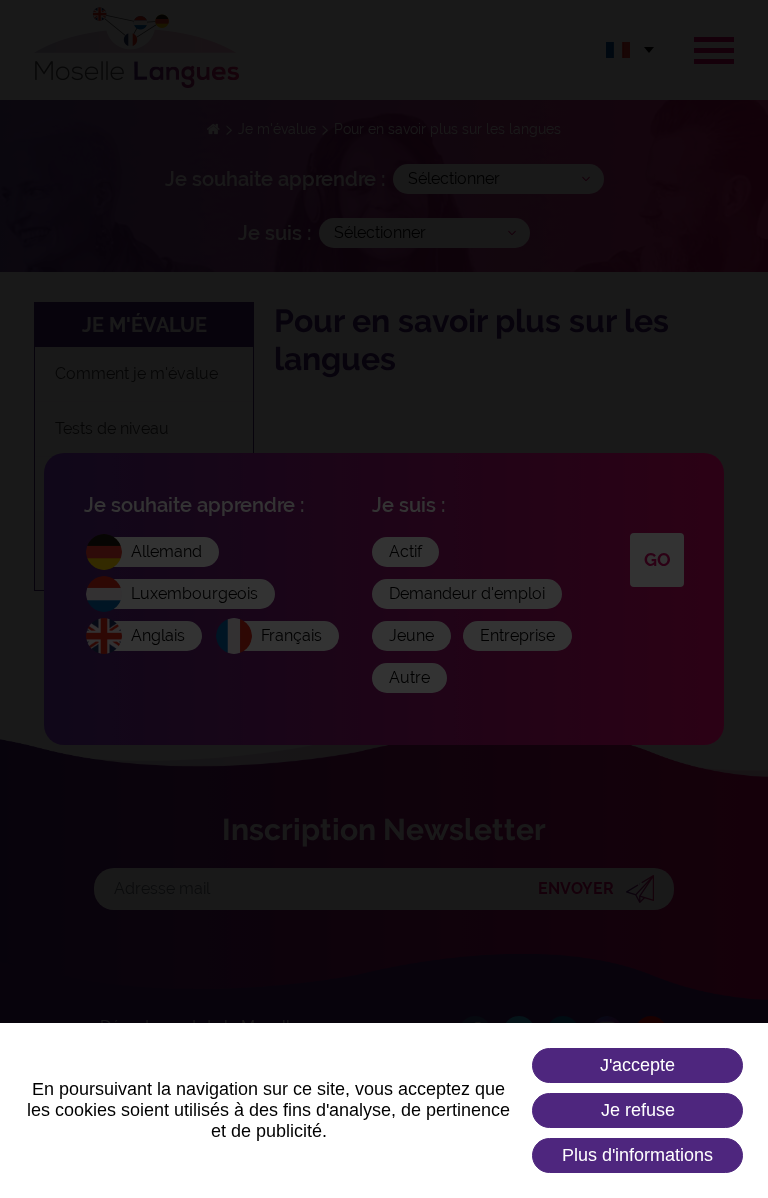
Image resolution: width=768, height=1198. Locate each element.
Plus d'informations (637, 1155)
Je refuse (638, 1110)
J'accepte (637, 1065)
